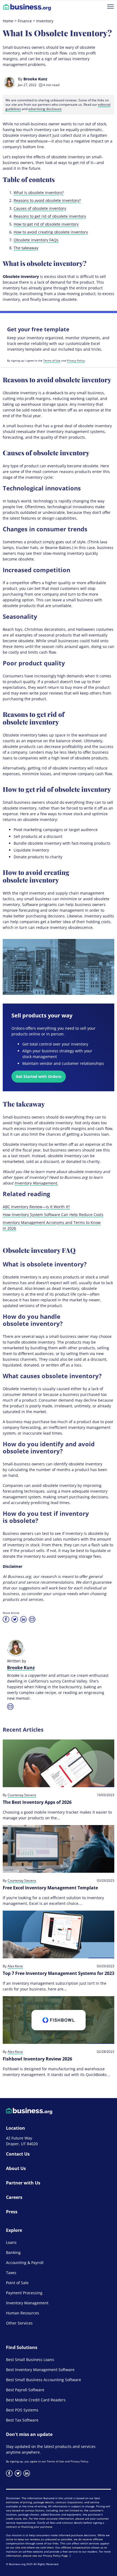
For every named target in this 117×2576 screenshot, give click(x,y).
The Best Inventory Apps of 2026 (37, 1802)
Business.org (17, 2564)
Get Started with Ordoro (39, 1076)
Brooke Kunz (35, 79)
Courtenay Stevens (22, 1795)
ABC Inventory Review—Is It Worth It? (36, 1207)
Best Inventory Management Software (40, 2370)
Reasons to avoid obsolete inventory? (47, 200)
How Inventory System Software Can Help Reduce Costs (53, 1215)
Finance (25, 21)
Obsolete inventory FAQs (36, 240)
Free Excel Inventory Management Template (50, 1888)
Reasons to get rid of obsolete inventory (50, 216)
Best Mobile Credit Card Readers (36, 2400)
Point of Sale (17, 2283)
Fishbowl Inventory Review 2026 (37, 2059)
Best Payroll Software (25, 2390)
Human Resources (23, 2313)
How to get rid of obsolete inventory (46, 224)
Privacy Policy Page (55, 2556)
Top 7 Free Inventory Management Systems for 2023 (59, 1973)
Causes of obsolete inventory (40, 208)
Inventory (45, 21)
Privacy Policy (76, 360)
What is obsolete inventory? (39, 193)
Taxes (11, 2273)
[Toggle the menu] (110, 7)
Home (8, 21)
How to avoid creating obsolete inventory (51, 232)
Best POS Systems (22, 2410)
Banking (13, 2252)
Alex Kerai (15, 1966)
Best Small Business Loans (30, 2360)
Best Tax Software (22, 2420)
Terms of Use (52, 360)
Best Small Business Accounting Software (44, 2380)
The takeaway (26, 248)
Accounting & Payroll (25, 2263)
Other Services (19, 2323)
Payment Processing (24, 2293)
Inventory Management (27, 2303)
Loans (11, 2242)
